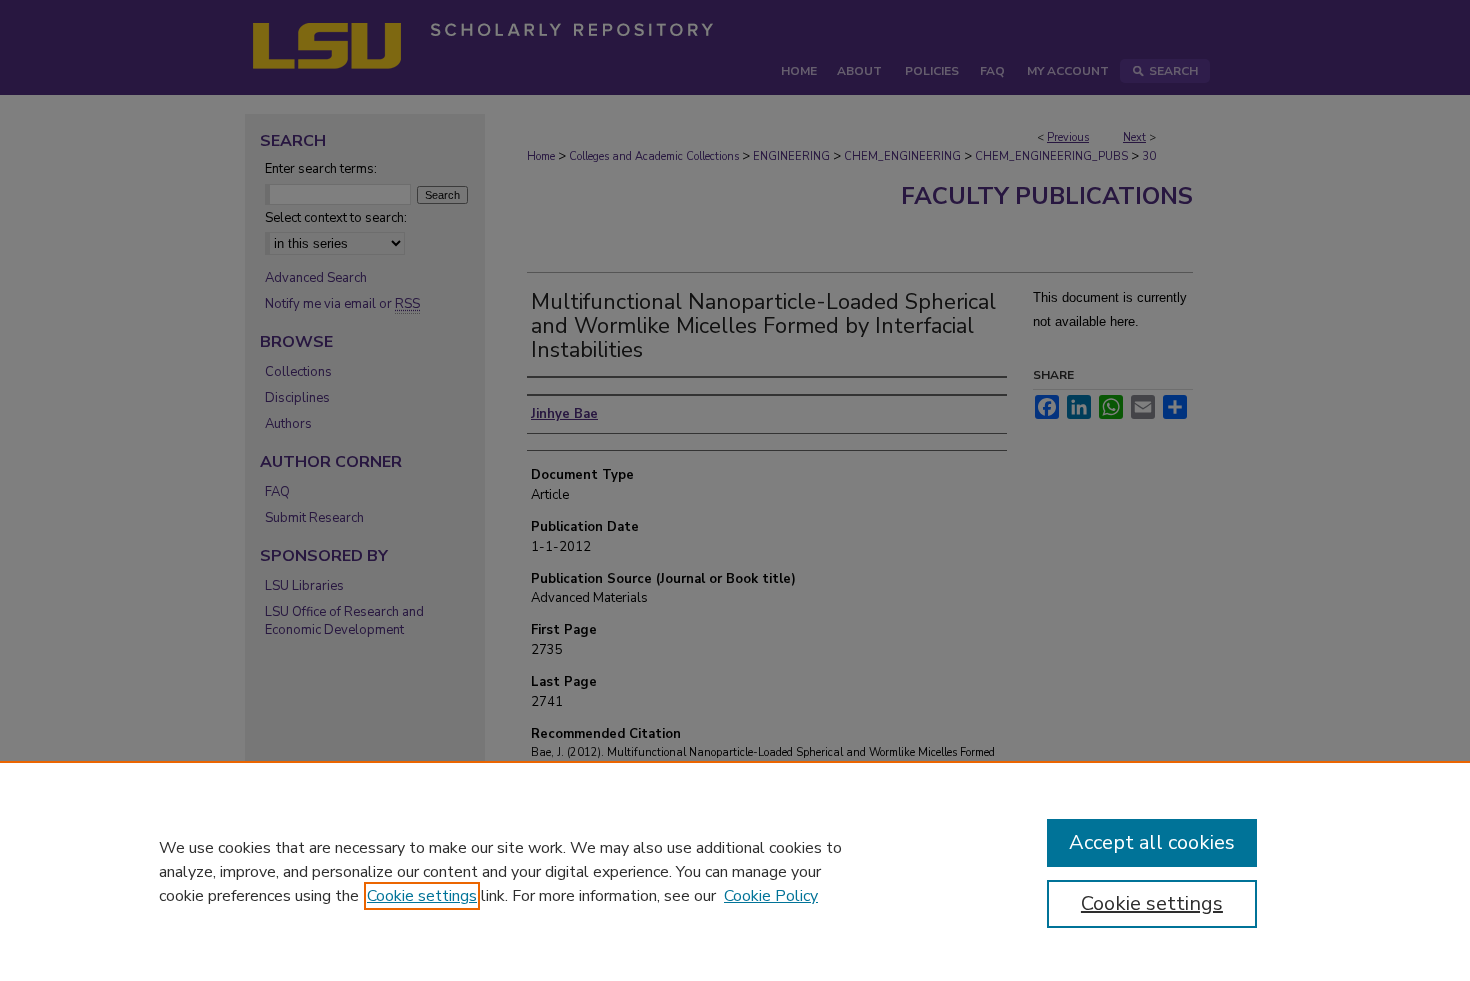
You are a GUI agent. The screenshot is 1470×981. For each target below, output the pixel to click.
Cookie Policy (771, 896)
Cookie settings (422, 896)
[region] (735, 871)
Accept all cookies (1152, 842)
